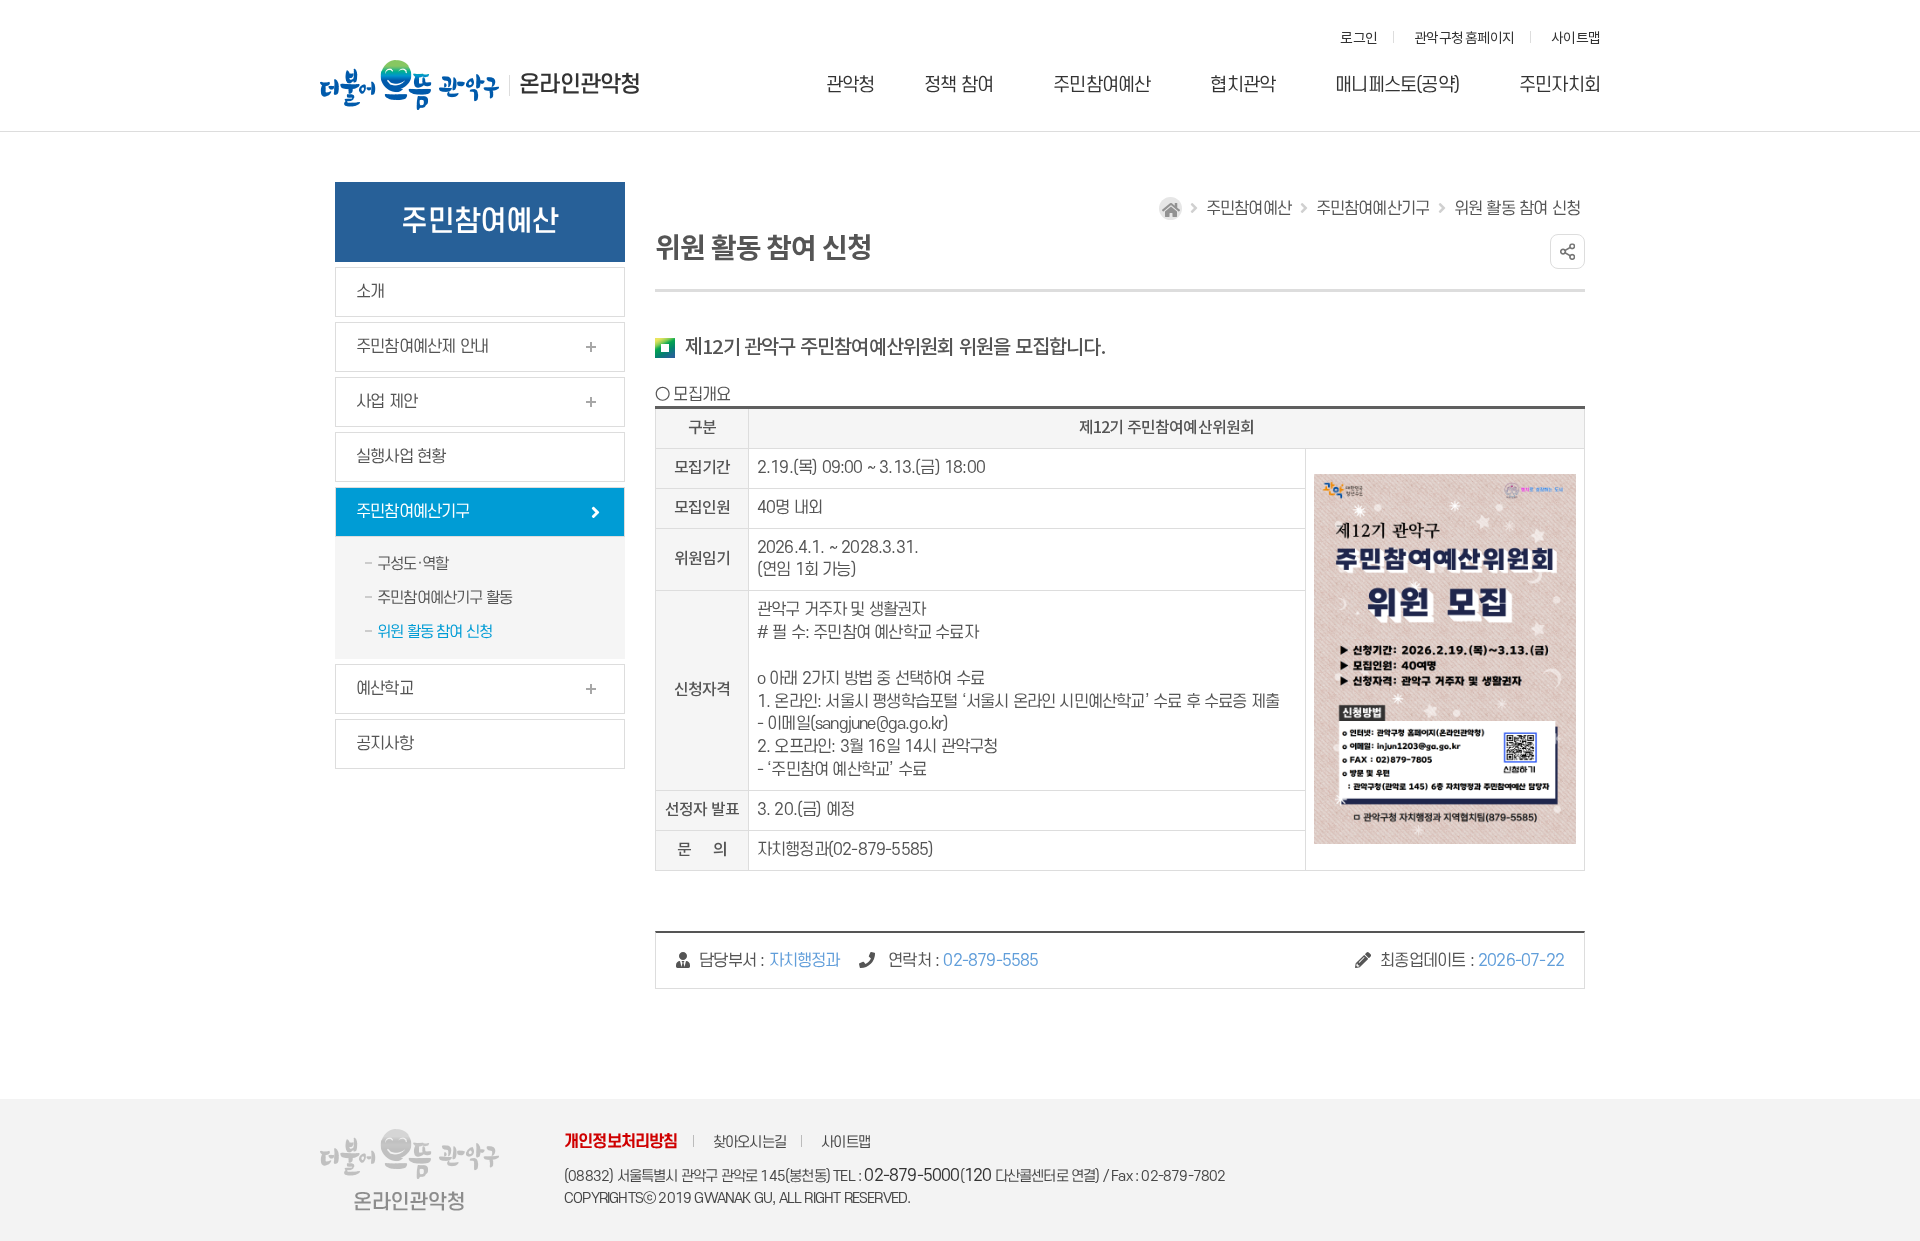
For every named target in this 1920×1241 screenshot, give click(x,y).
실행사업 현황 (400, 457)
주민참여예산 (1101, 85)
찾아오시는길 (749, 1142)
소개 (370, 292)
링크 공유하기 (1567, 251)
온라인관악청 (579, 85)
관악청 (850, 85)
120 (978, 1176)
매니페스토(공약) (1397, 85)
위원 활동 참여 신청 (434, 632)
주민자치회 (1559, 85)
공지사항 (384, 744)
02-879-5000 (911, 1176)
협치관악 (1242, 85)
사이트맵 (1575, 39)
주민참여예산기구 (413, 512)
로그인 (1358, 39)
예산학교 (384, 689)
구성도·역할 (412, 564)
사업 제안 (386, 402)
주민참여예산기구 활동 (444, 598)
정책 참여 (958, 85)
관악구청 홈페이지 (1464, 39)
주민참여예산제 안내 (422, 347)
